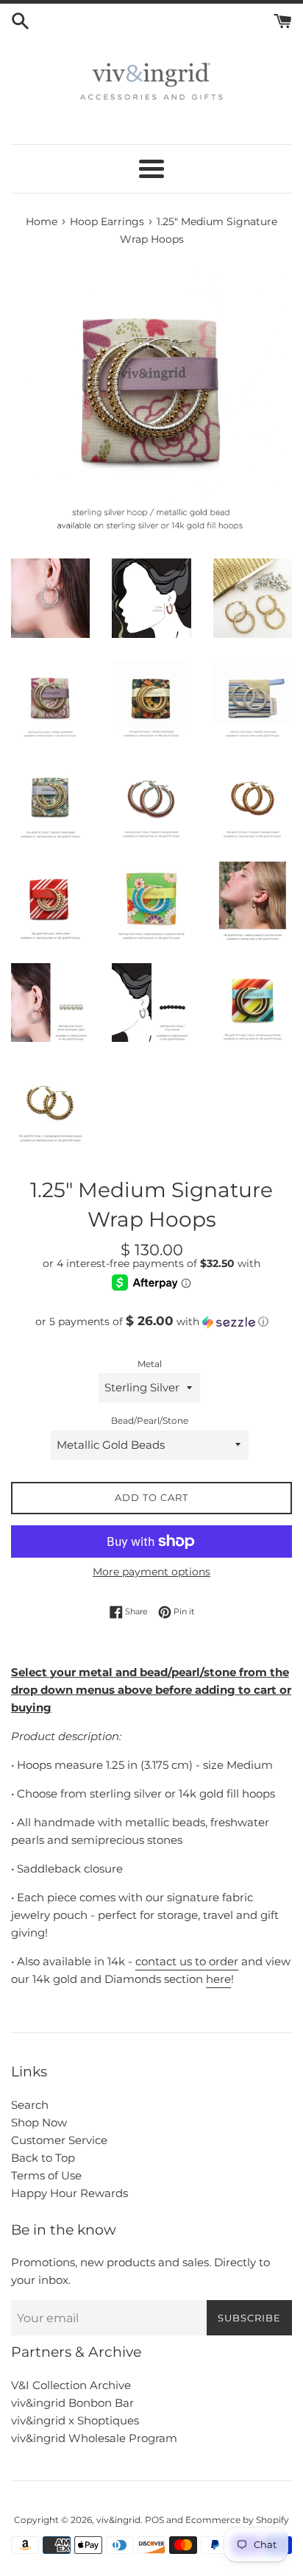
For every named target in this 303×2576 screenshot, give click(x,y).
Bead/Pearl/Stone (150, 1420)
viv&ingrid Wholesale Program (94, 2438)
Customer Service (59, 2140)
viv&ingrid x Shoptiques (75, 2420)
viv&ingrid (118, 2520)
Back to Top (43, 2158)
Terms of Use (46, 2175)
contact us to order (187, 1961)
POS (154, 2520)
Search (30, 2105)
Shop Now (39, 2122)
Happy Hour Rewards (69, 2193)
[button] (151, 1321)
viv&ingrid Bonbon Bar (72, 2403)
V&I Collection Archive (71, 2385)
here (218, 1979)
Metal (150, 1364)
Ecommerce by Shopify (237, 2520)
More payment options (151, 1572)
